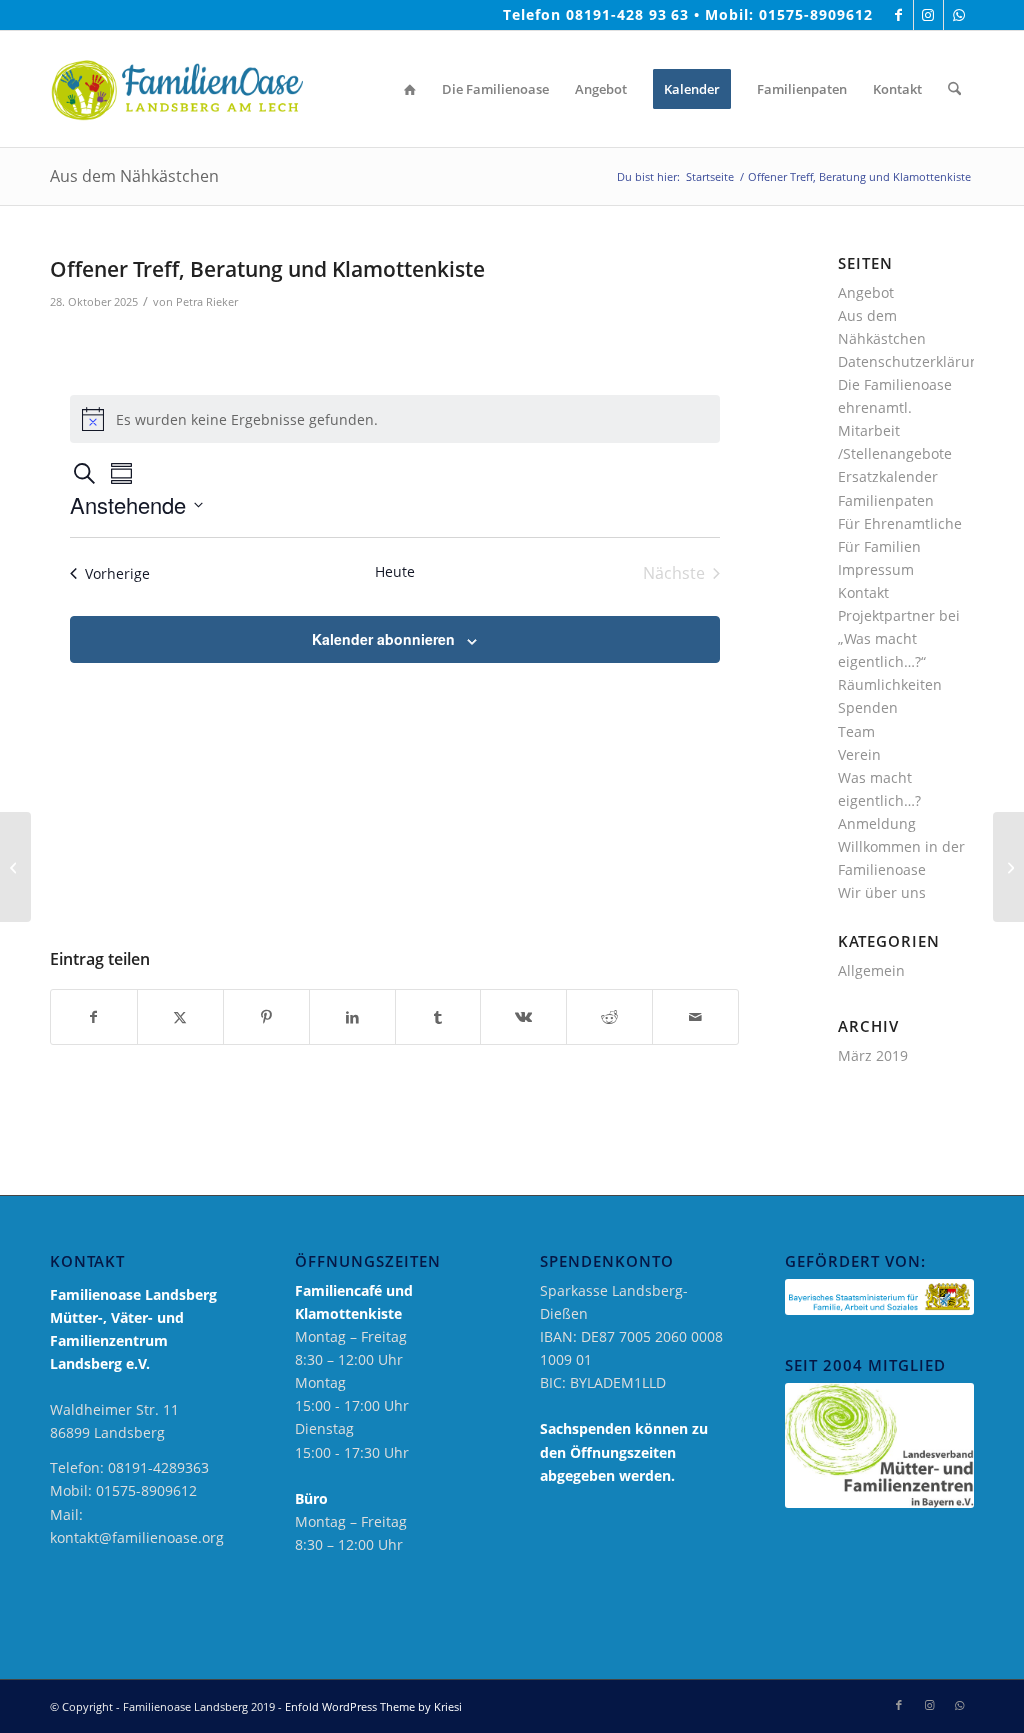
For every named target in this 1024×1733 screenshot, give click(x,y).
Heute (395, 571)
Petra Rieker (207, 301)
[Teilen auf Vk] (523, 1017)
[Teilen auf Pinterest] (266, 1017)
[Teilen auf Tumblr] (438, 1017)
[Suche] (954, 89)
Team (856, 731)
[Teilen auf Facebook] (94, 1017)
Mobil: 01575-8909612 (789, 14)
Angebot (866, 292)
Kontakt (863, 592)
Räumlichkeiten (890, 684)
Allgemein (871, 970)
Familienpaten (886, 500)
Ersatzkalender (888, 476)
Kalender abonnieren (383, 639)
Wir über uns (882, 892)
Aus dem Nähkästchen (134, 176)
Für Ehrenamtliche (900, 523)
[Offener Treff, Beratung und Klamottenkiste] (15, 867)
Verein (859, 754)
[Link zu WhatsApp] (959, 15)
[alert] (395, 419)
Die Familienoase (895, 384)
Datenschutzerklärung (912, 361)
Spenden (868, 707)
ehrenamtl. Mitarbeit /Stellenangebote (895, 430)
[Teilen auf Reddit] (609, 1017)
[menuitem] (410, 89)
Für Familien (879, 546)
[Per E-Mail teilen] (695, 1017)
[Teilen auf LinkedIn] (352, 1017)
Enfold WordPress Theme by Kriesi (373, 1706)
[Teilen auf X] (180, 1017)
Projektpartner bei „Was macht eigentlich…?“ (899, 638)
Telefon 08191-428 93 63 (596, 14)
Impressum (876, 569)
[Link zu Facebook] (898, 15)
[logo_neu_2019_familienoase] (176, 89)
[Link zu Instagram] (928, 15)
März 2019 (873, 1055)
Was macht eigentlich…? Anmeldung (879, 800)
